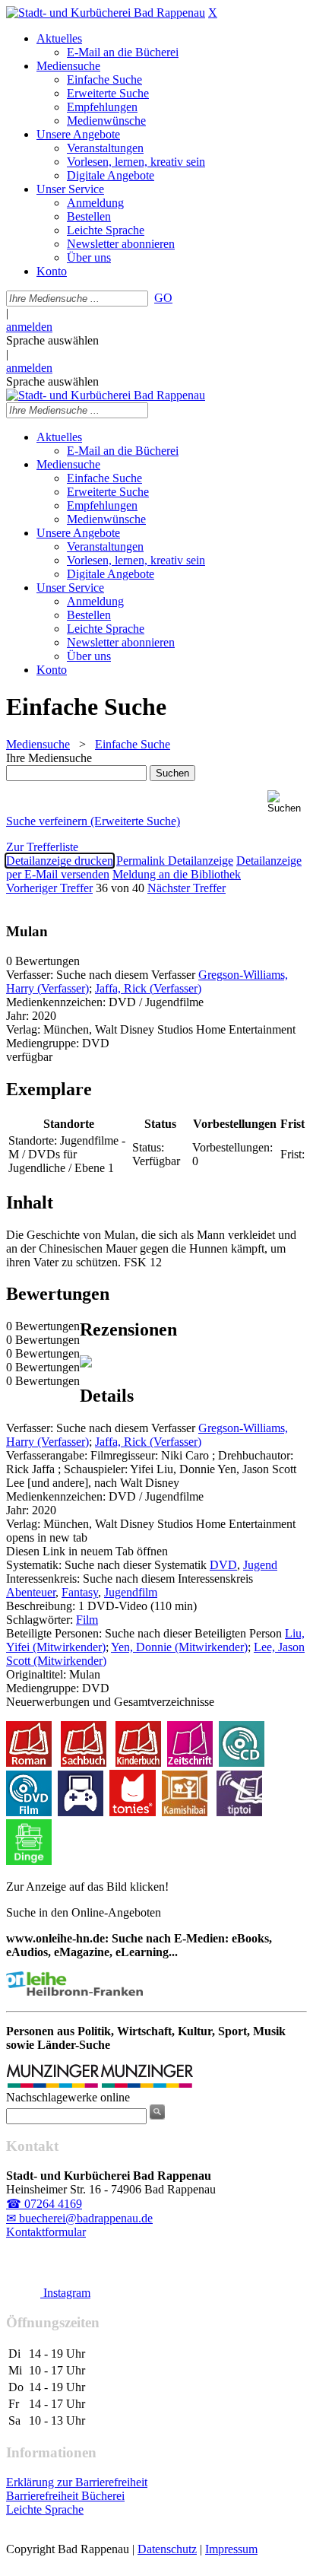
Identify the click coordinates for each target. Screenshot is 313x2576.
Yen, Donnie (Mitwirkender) (179, 1647)
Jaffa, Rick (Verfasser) (148, 988)
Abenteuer (31, 1592)
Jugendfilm (131, 1592)
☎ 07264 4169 (44, 2204)
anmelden (29, 327)
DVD (223, 1565)
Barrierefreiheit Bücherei (65, 2496)
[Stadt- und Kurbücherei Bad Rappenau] (106, 13)
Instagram (65, 2293)
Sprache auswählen (52, 340)
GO (163, 298)
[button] (287, 802)
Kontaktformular (46, 2232)
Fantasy (80, 1592)
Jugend (260, 1565)
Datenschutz (167, 2549)
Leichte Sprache (45, 2509)
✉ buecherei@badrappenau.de (79, 2218)
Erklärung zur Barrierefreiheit (77, 2482)
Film (87, 1620)
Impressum (231, 2549)
